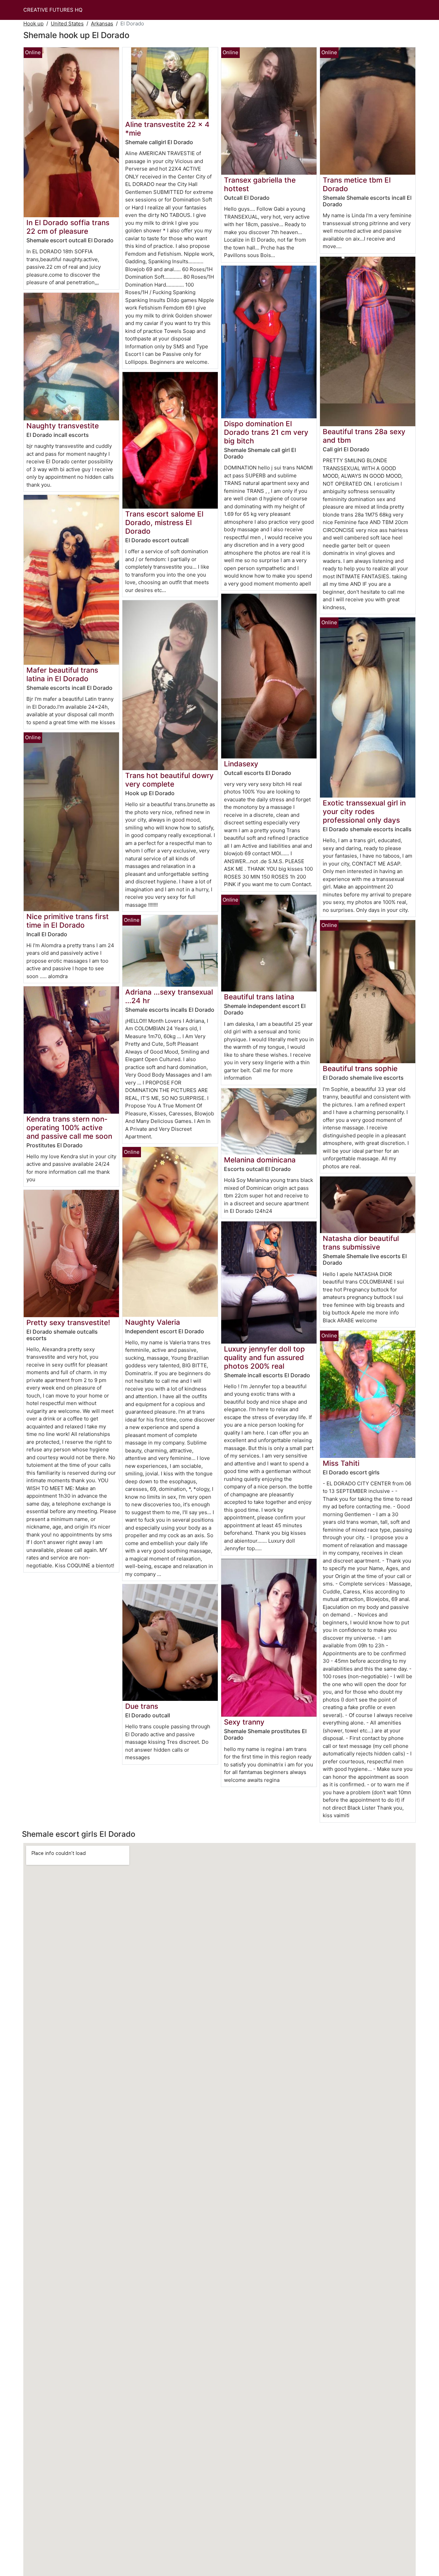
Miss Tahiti (341, 1463)
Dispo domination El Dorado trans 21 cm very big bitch (266, 432)
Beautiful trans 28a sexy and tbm (364, 436)
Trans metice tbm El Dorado (357, 184)
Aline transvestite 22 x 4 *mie (167, 129)
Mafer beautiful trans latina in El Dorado (62, 674)
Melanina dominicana (260, 1160)
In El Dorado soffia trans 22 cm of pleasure (68, 227)
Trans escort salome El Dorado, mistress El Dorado (164, 523)
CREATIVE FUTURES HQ (53, 10)
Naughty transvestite (63, 426)
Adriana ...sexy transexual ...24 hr (169, 996)
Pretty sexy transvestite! (68, 1322)
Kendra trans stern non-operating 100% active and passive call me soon (69, 1128)
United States (67, 24)
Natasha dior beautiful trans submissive (361, 1243)
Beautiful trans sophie (360, 1069)
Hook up (33, 24)
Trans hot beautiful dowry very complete (169, 780)
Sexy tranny (244, 1722)
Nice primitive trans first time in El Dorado (68, 921)
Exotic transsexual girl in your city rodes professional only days (364, 811)
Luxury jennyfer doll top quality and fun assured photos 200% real (264, 1357)
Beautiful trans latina (259, 997)
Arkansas (102, 24)
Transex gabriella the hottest (260, 184)
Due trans (142, 1706)
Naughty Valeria (153, 1322)
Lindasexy (241, 764)
